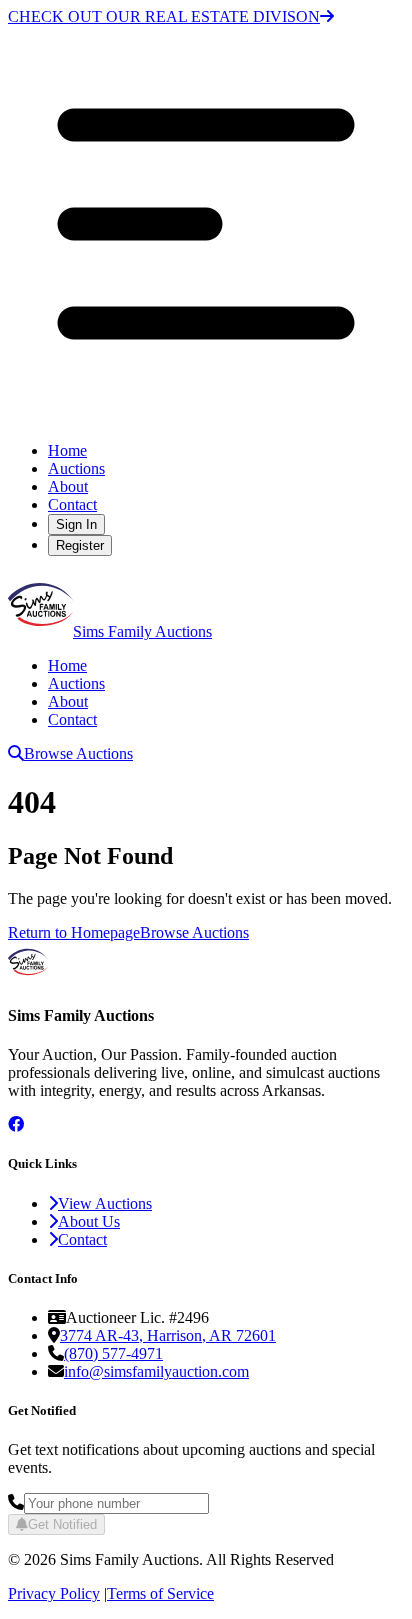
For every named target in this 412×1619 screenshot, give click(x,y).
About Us (89, 1221)
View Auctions (105, 1203)
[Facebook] (16, 1124)
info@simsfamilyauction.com (156, 1371)
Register (80, 545)
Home (67, 450)
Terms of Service (160, 1593)
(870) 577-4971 (113, 1353)
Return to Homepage (74, 932)
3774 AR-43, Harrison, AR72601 (168, 1335)
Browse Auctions (78, 753)
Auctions (76, 468)
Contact (72, 504)
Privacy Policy (54, 1593)
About (68, 486)
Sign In (76, 524)
